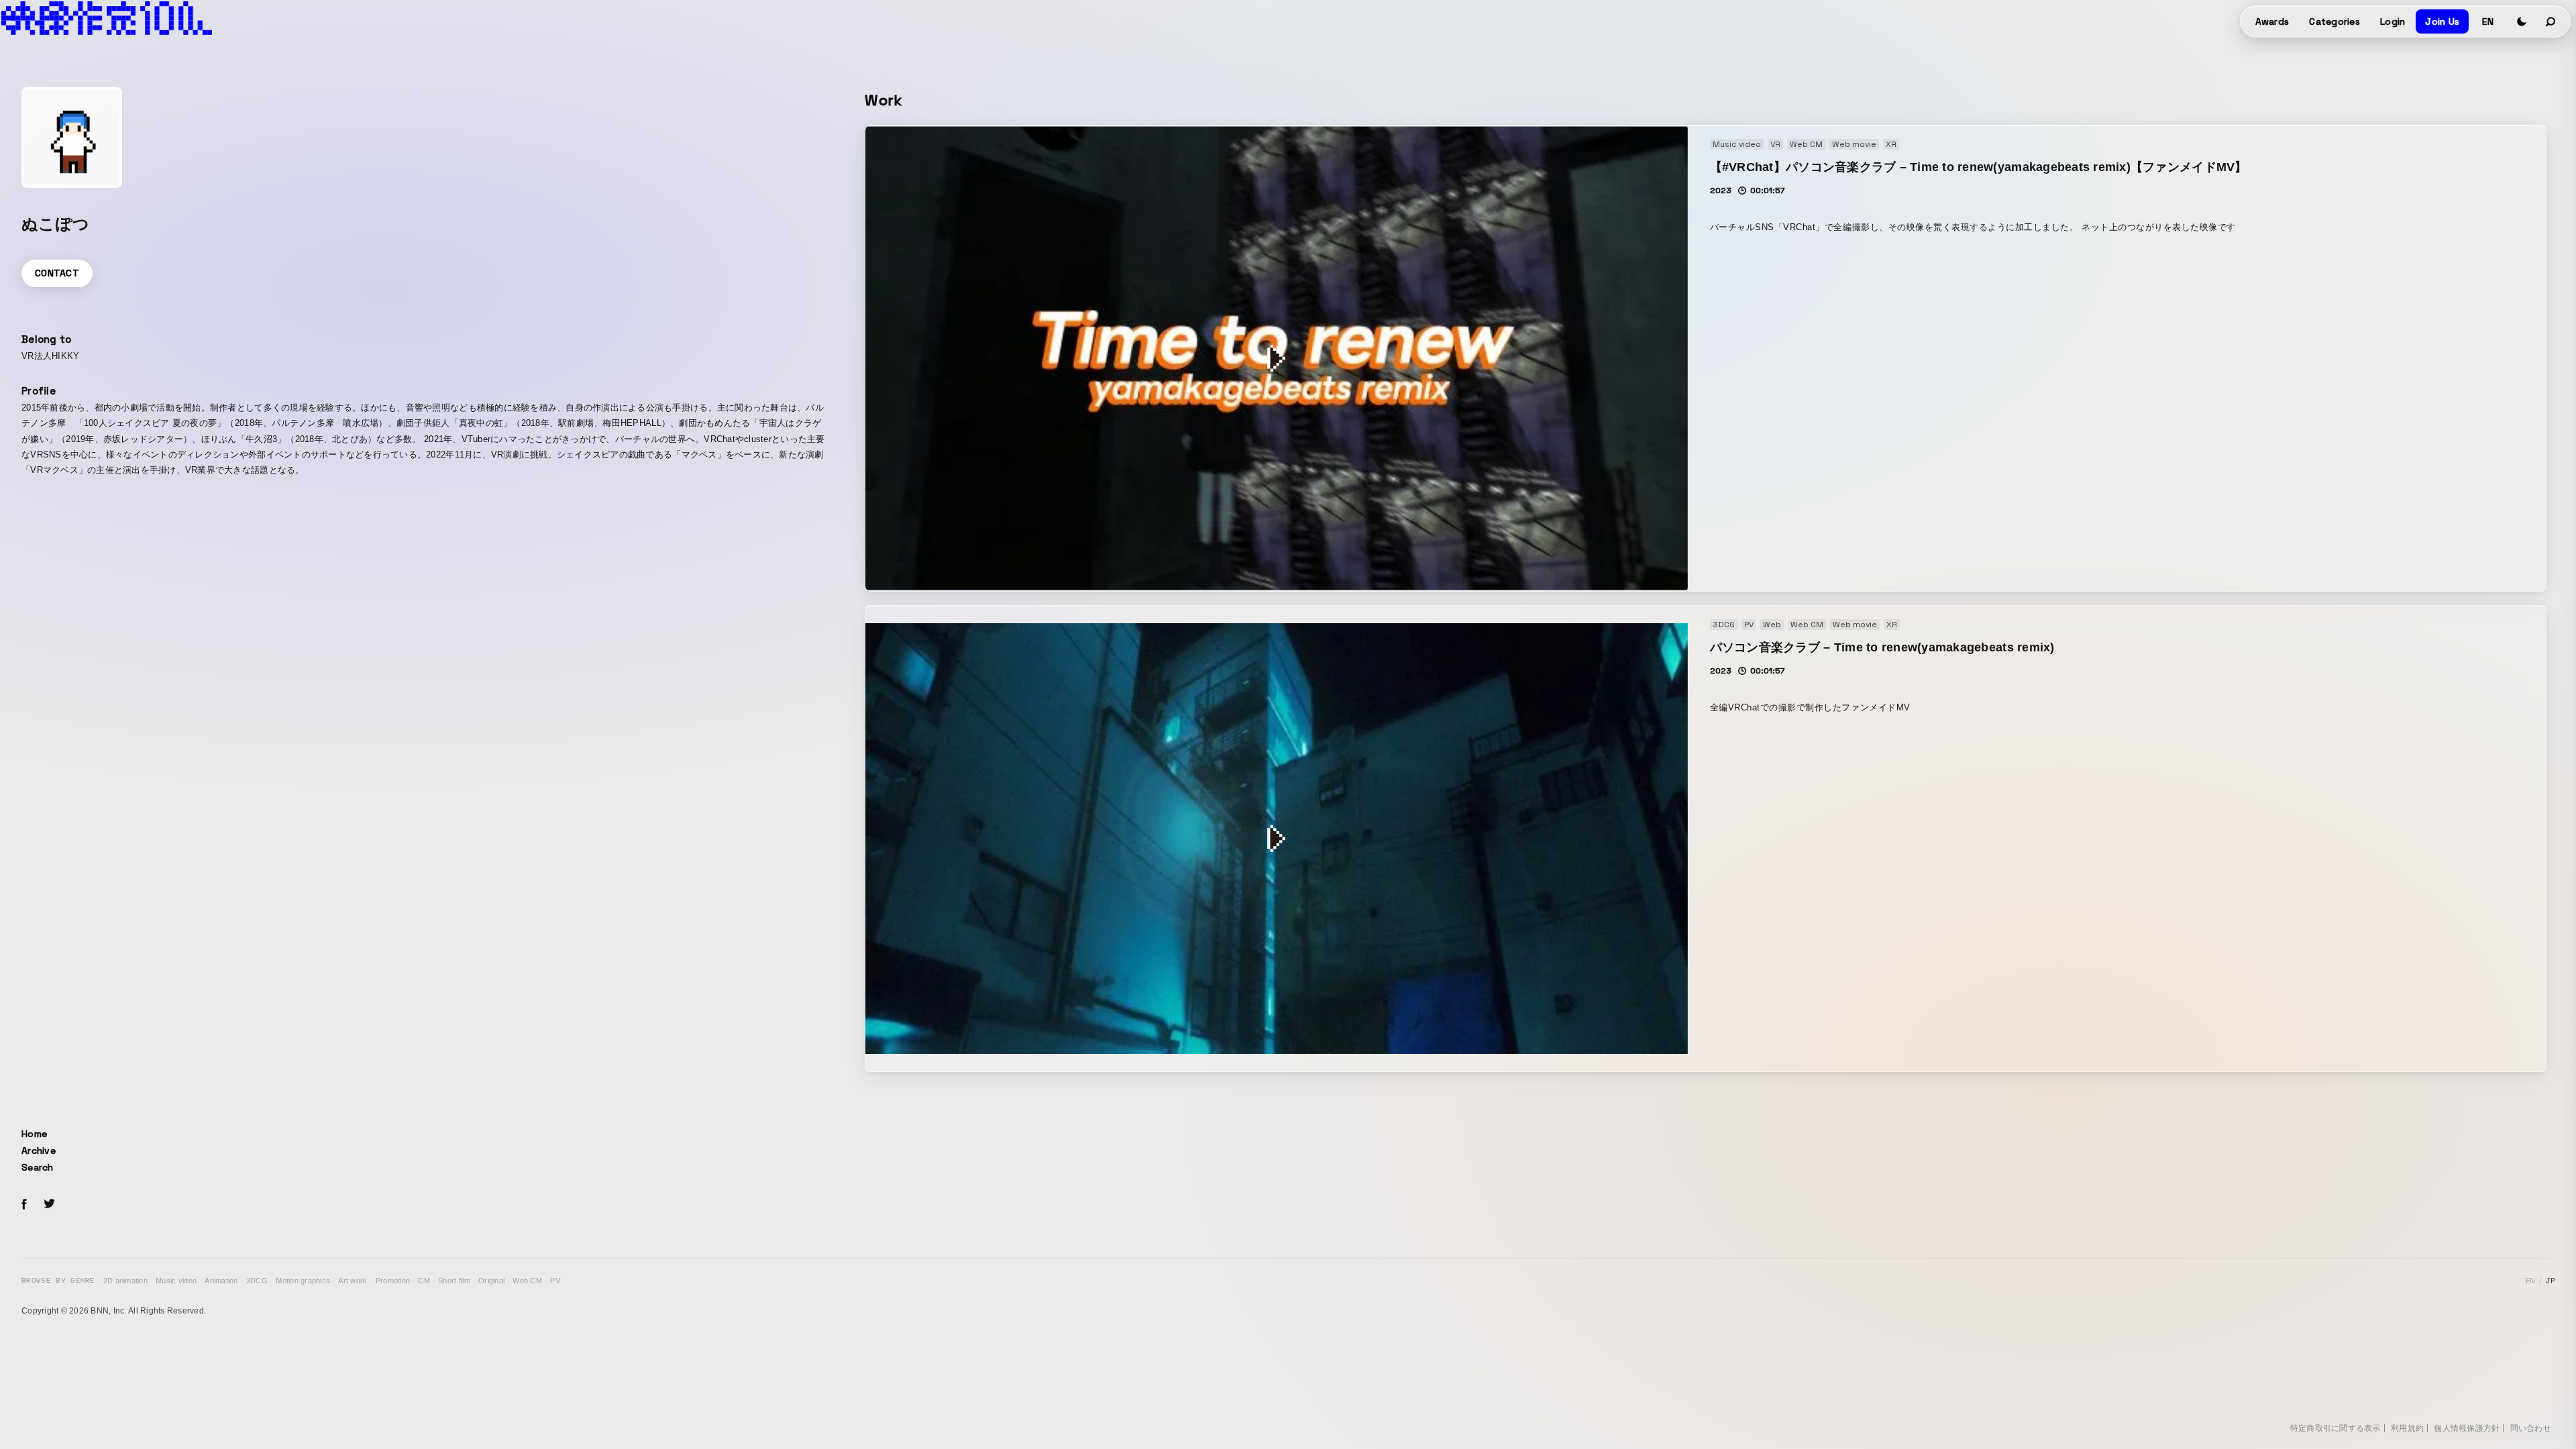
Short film (454, 1281)
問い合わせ (2531, 1428)
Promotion (393, 1281)
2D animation (125, 1281)
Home (34, 1134)
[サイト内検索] (2551, 21)
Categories (2334, 21)
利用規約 (2407, 1428)
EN (2488, 21)
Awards (2272, 21)
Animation (221, 1281)
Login (2393, 21)
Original (491, 1281)
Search (38, 1167)
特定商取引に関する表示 (2336, 1428)
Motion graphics (303, 1281)
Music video (176, 1281)
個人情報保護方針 (2467, 1428)
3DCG (257, 1281)
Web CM (527, 1281)
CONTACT (57, 273)
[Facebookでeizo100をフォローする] (24, 1206)
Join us (2442, 21)
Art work (353, 1281)
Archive (39, 1150)
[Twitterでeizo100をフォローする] (49, 1206)
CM (424, 1281)
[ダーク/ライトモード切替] (2522, 21)
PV (555, 1281)
